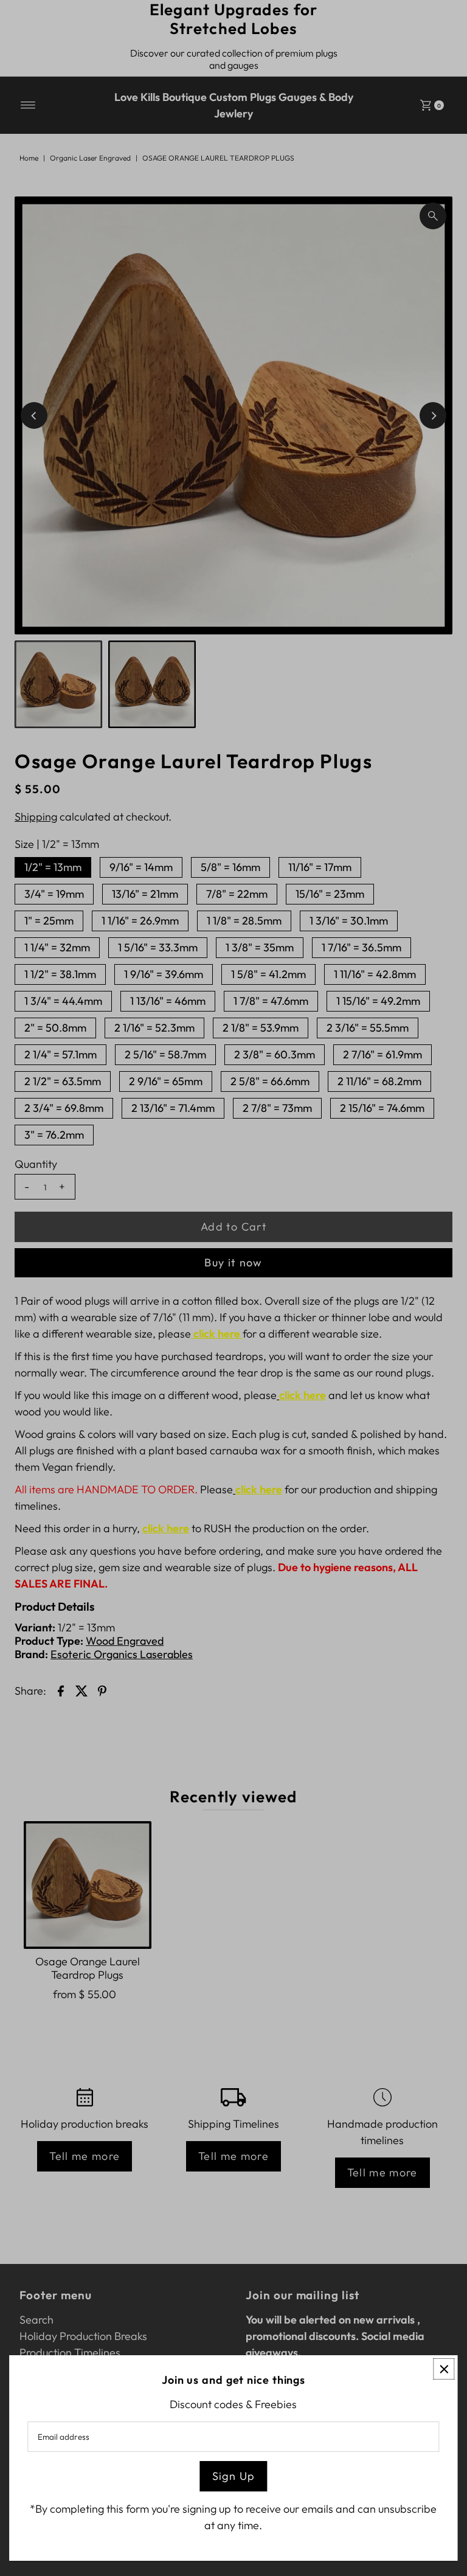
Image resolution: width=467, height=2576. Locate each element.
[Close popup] (444, 2369)
